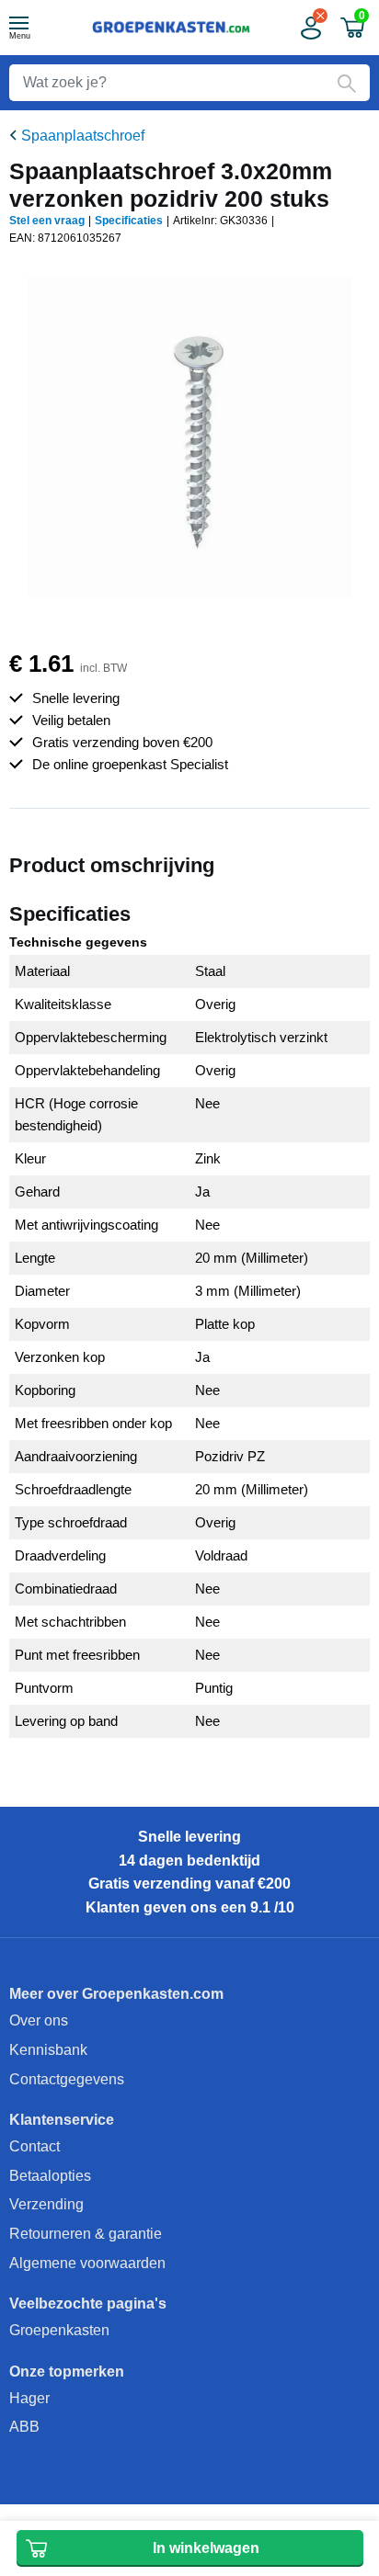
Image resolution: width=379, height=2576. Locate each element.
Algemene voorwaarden (87, 2263)
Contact (34, 2146)
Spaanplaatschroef (83, 136)
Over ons (39, 2020)
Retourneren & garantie (86, 2234)
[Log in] (309, 28)
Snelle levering (189, 1837)
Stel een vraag (47, 221)
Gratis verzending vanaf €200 (189, 1884)
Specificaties (129, 221)
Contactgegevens (67, 2079)
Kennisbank (48, 2050)
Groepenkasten (59, 2330)
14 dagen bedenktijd (189, 1861)
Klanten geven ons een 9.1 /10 (190, 1907)
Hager (29, 2398)
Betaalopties (50, 2176)
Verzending (46, 2204)
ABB (24, 2427)
